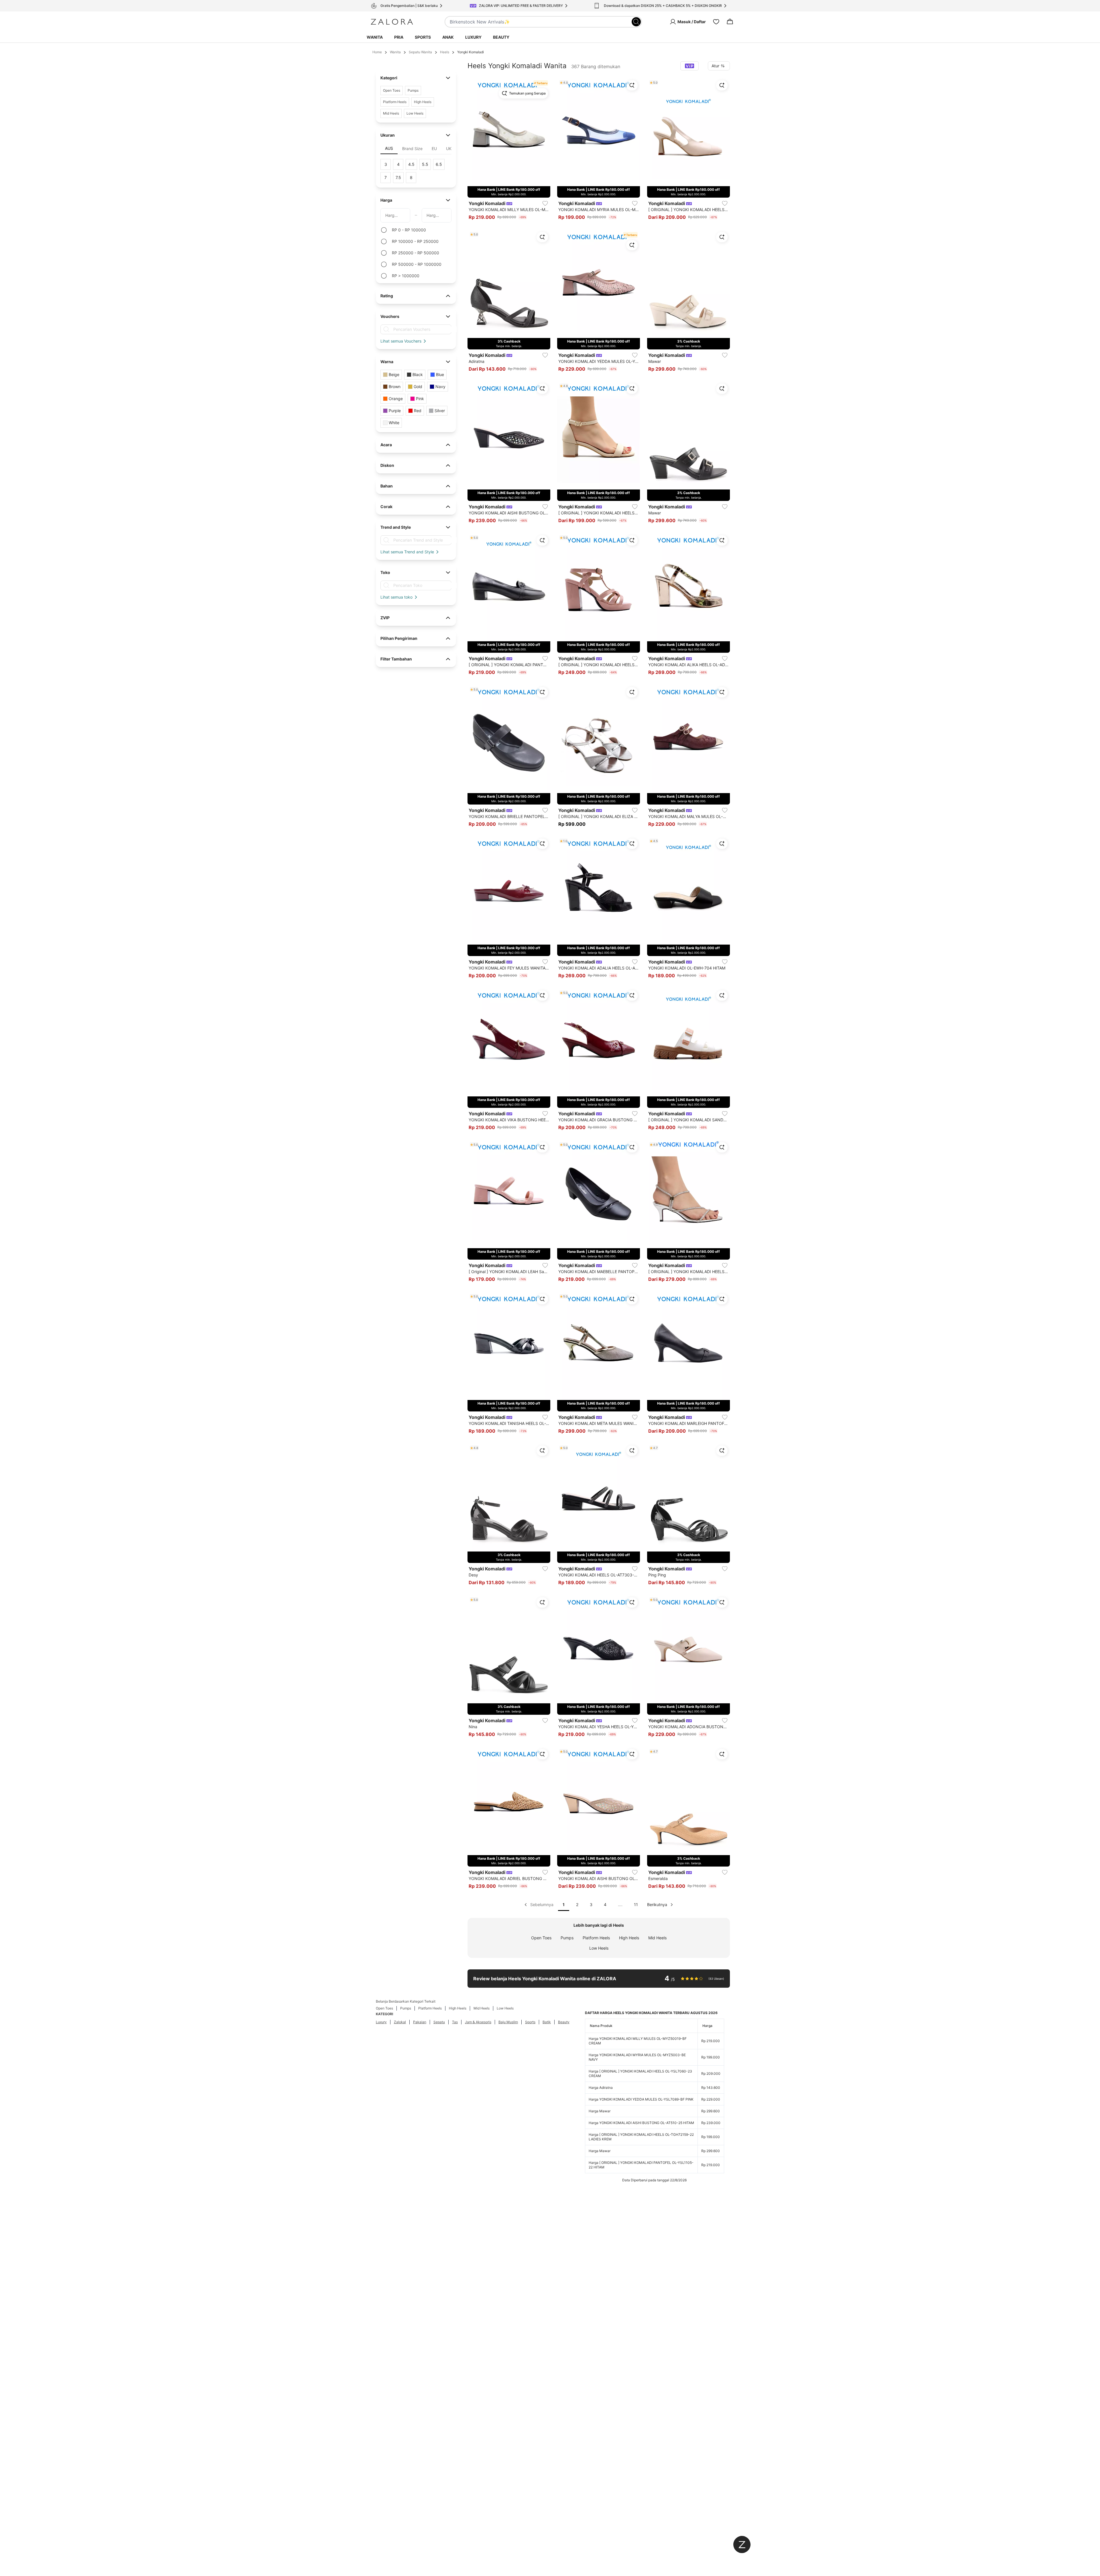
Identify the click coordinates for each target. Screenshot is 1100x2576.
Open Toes (541, 1938)
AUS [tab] (389, 148)
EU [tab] (434, 149)
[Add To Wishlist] (545, 203)
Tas (455, 2022)
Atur (715, 66)
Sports (423, 37)
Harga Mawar (600, 2111)
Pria (399, 37)
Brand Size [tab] (412, 149)
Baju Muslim (508, 2022)
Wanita (375, 37)
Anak (448, 37)
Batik (547, 2022)
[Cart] (730, 22)
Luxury (473, 37)
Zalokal (400, 2022)
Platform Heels (596, 1938)
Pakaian (420, 2022)
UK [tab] (449, 149)
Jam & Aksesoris (478, 2022)
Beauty (501, 37)
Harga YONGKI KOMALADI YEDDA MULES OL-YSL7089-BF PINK (641, 2099)
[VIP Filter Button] (690, 66)
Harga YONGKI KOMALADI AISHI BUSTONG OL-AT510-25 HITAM (641, 2123)
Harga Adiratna (601, 2088)
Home (377, 52)
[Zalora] (392, 22)
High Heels (629, 1938)
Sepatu (439, 2022)
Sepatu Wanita (420, 52)
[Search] (636, 22)
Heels (445, 52)
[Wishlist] (716, 22)
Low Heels (599, 1948)
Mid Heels (657, 1938)
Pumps (567, 1938)
